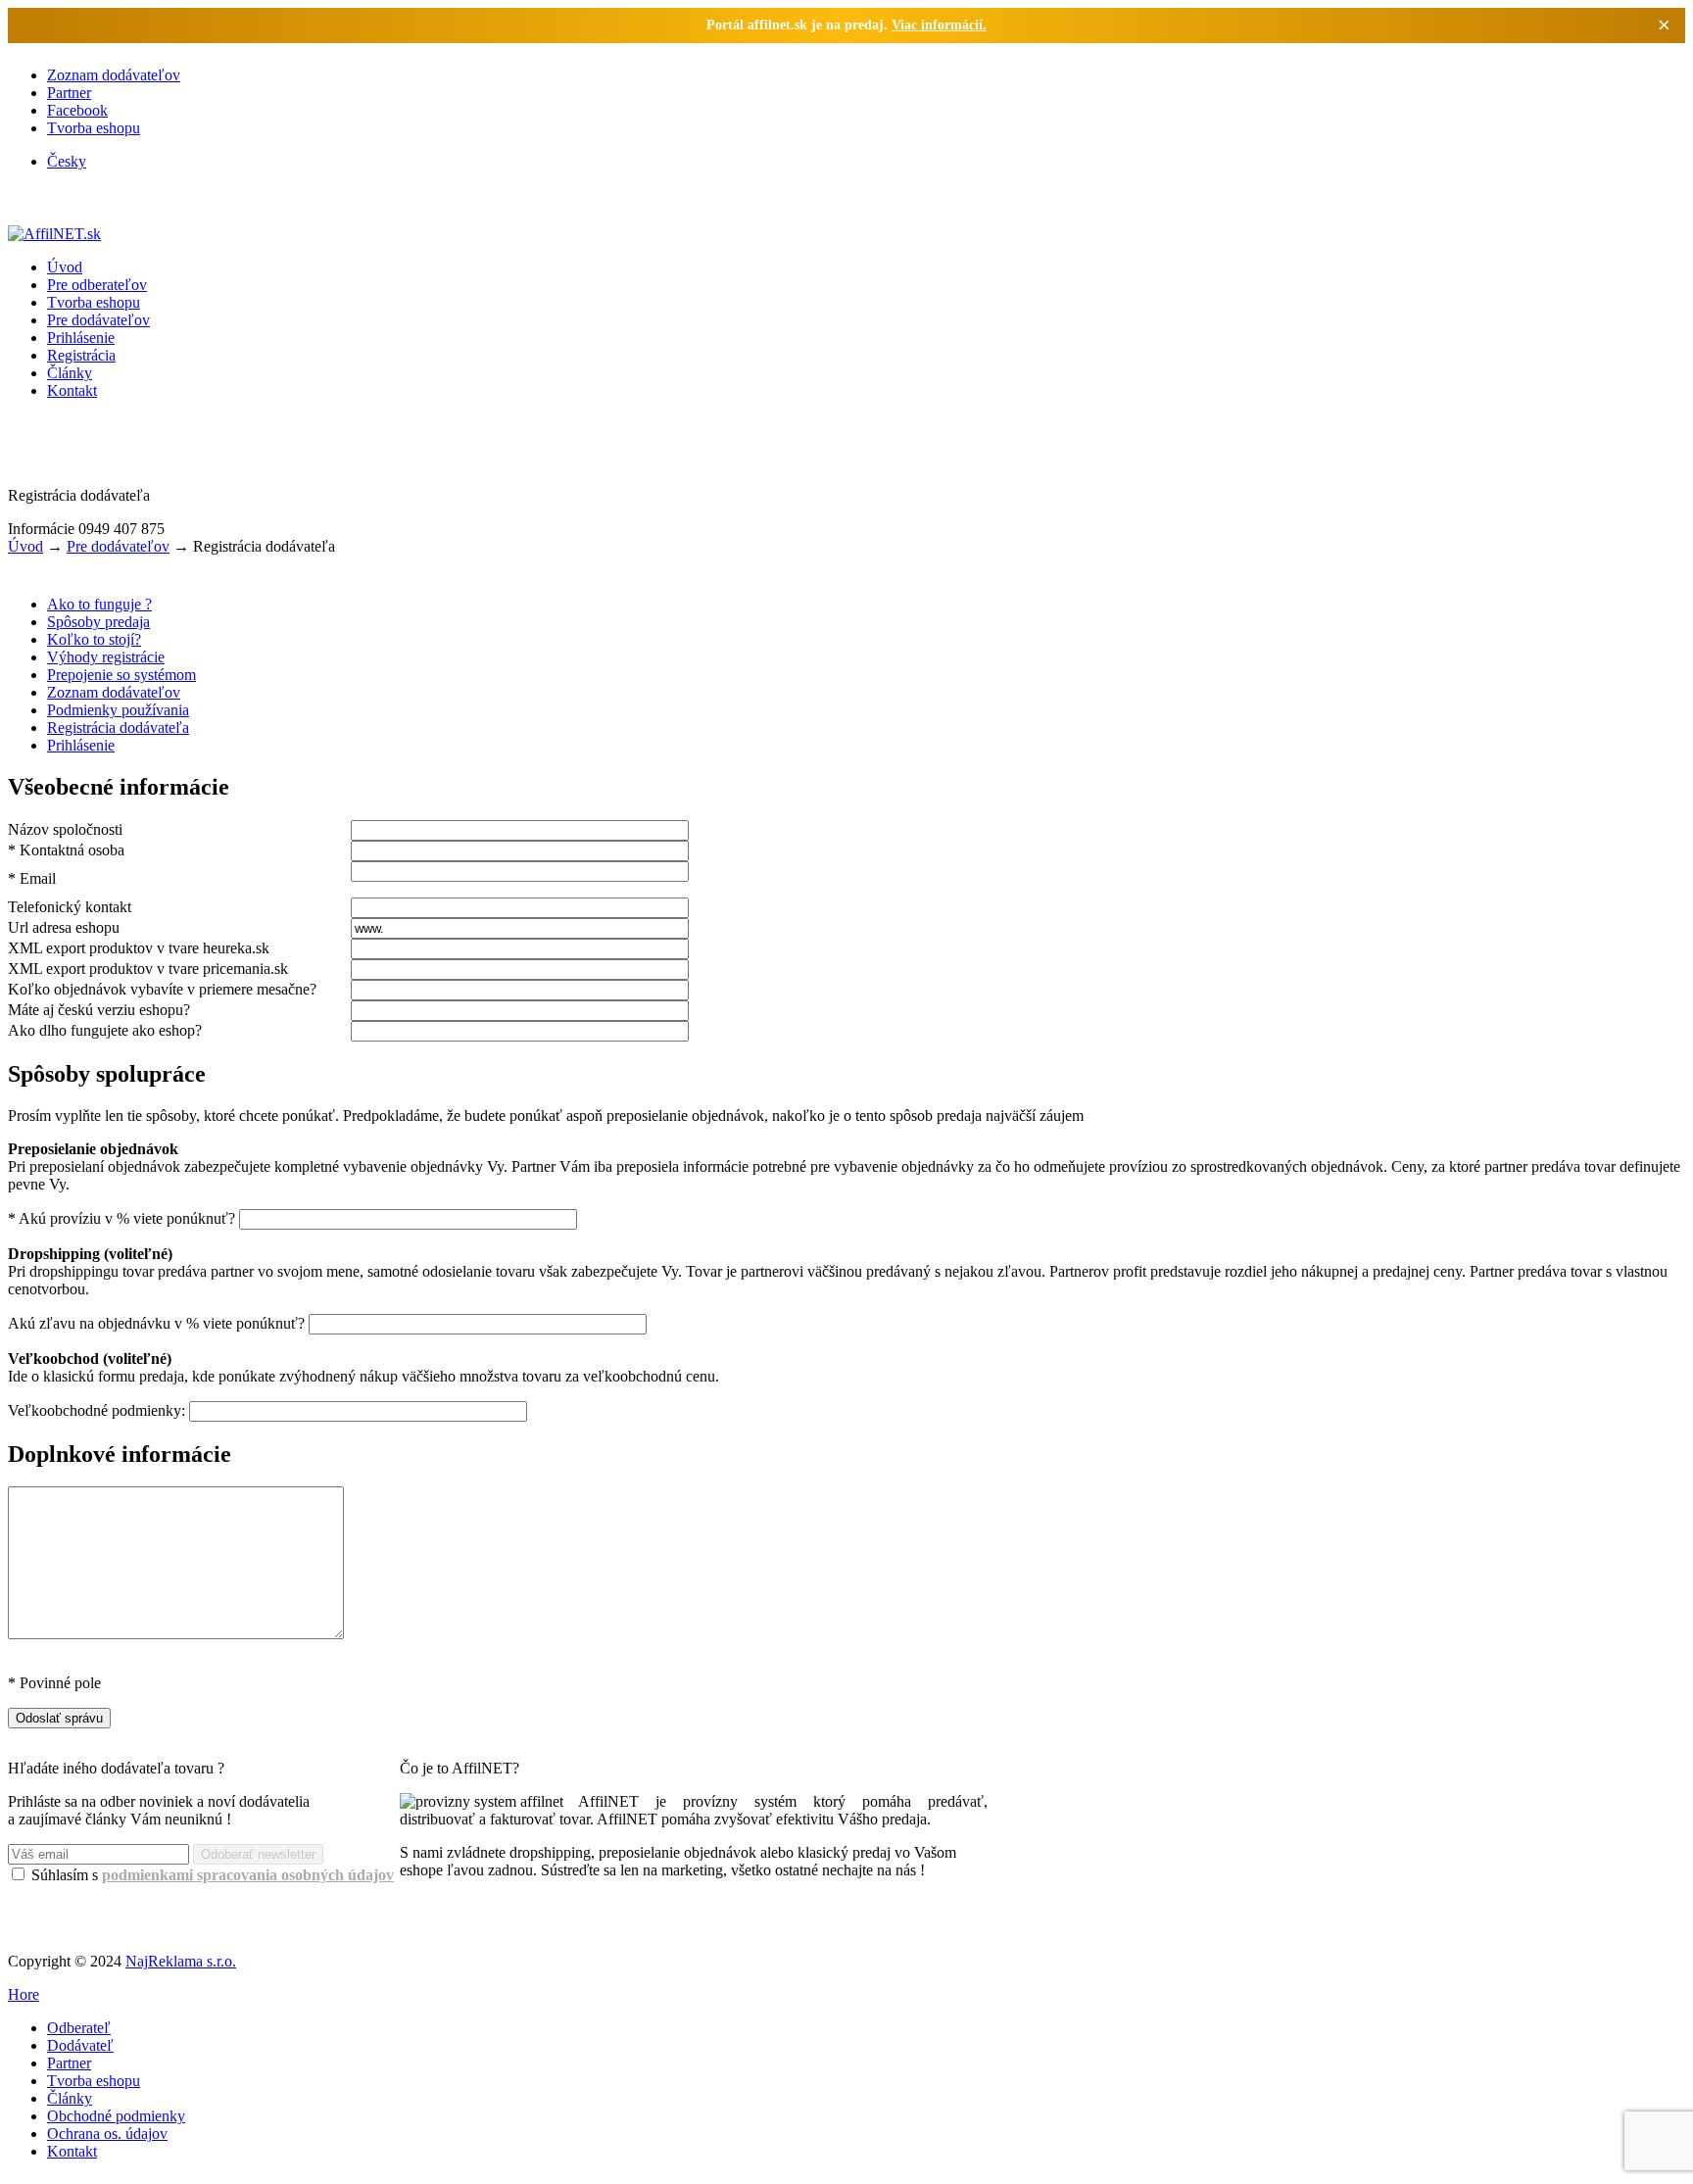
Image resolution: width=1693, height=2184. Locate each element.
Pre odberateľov (97, 285)
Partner (69, 93)
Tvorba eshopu (94, 128)
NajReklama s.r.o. (181, 1961)
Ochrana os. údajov (107, 2134)
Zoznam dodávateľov (114, 75)
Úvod (65, 267)
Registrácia (81, 355)
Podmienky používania (118, 710)
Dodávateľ (80, 2045)
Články (70, 373)
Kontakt (72, 390)
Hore (24, 1994)
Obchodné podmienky (116, 2116)
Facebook (77, 110)
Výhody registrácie (106, 657)
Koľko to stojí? (94, 639)
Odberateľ (79, 2028)
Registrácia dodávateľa (118, 728)
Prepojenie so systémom (121, 675)
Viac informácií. (939, 25)
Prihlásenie (81, 338)
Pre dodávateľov (98, 320)
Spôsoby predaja (98, 622)
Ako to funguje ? (99, 604)
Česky (67, 161)
